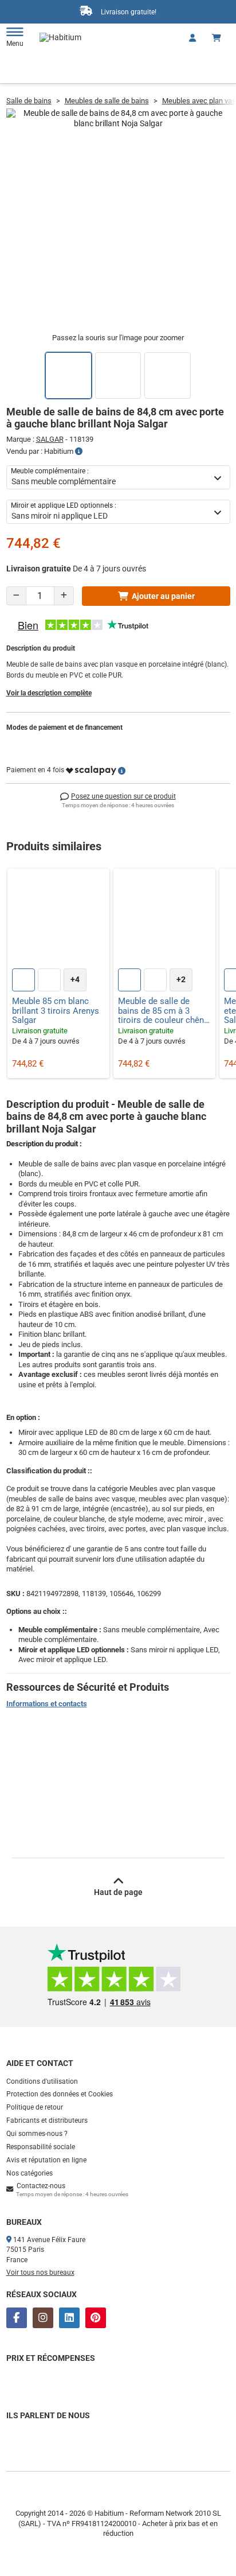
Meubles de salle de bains (107, 101)
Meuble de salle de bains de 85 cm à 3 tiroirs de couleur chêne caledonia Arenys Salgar (164, 1011)
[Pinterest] (96, 2318)
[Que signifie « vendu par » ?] (79, 452)
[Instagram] (43, 2318)
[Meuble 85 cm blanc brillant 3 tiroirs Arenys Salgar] (58, 920)
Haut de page (118, 1892)
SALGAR (50, 439)
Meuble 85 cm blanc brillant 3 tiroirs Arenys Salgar (56, 1011)
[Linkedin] (69, 2318)
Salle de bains (29, 101)
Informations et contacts (47, 1704)
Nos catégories (29, 2173)
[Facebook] (17, 2318)
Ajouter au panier (163, 596)
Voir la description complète (49, 693)
